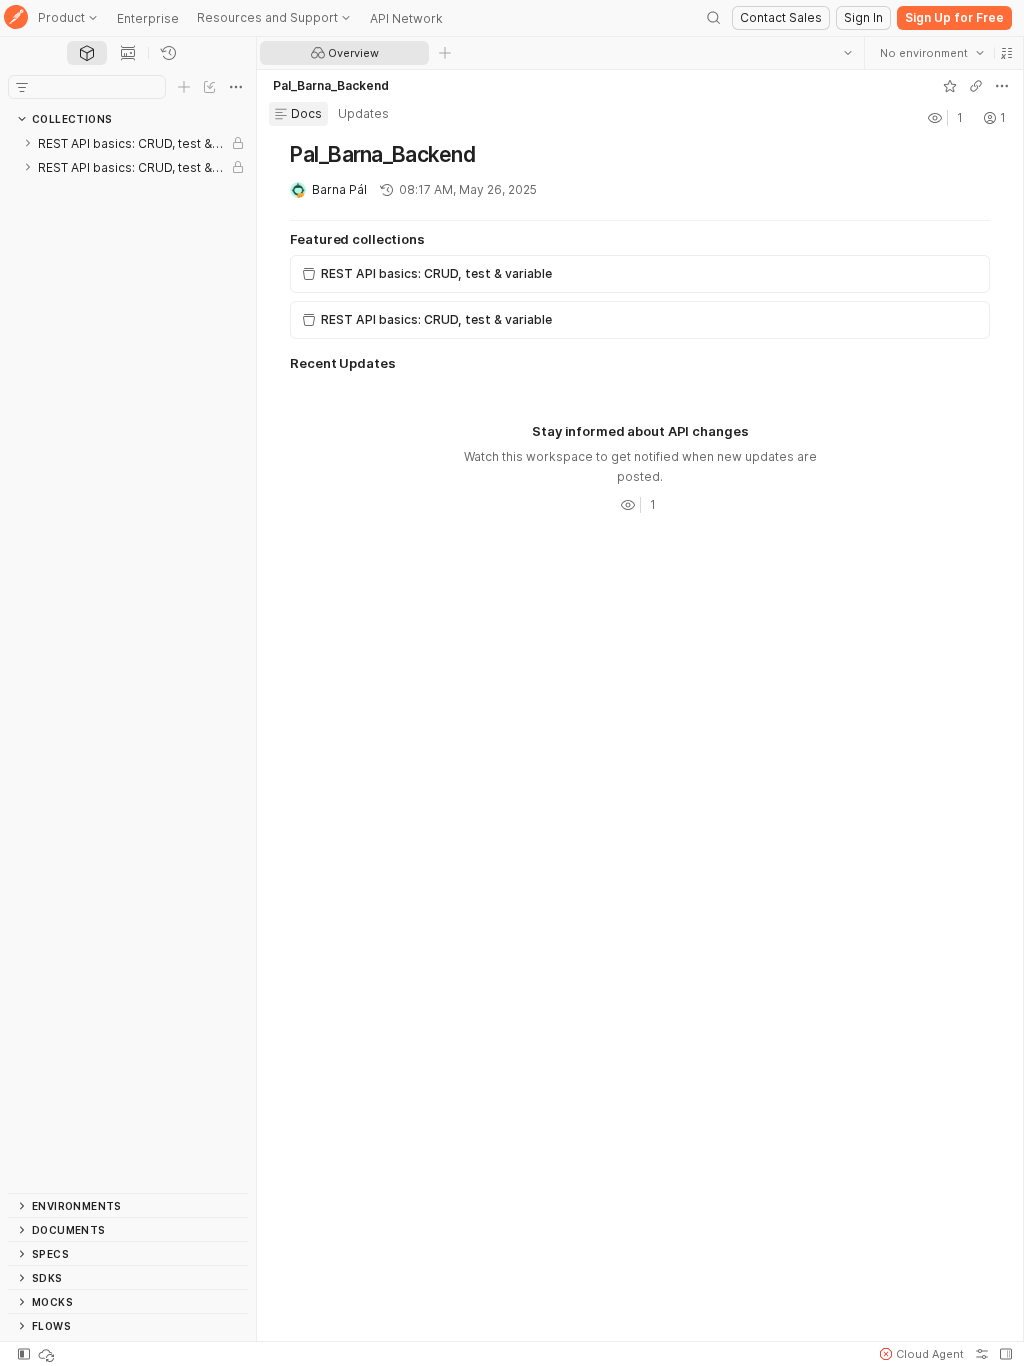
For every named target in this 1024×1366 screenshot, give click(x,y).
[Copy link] (975, 86)
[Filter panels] (22, 87)
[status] (48, 1354)
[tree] (128, 662)
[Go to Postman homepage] (16, 18)
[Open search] (714, 18)
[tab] (87, 53)
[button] (1006, 53)
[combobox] (931, 53)
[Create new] (184, 87)
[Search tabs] (847, 53)
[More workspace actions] (1001, 86)
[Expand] (28, 143)
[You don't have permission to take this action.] (445, 53)
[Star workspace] (949, 86)
